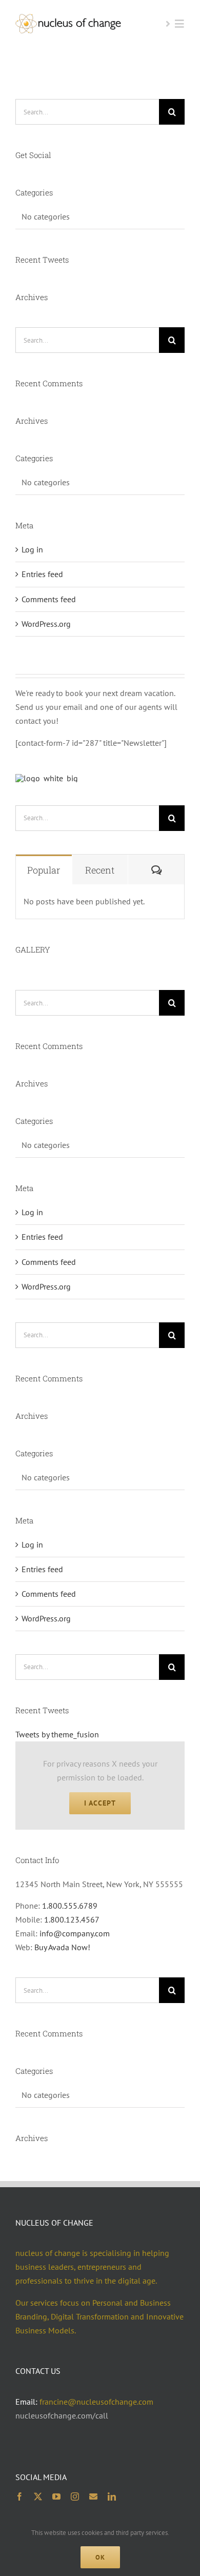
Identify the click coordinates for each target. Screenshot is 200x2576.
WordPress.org (46, 624)
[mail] (93, 2496)
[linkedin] (112, 2496)
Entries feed (42, 574)
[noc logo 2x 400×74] (68, 18)
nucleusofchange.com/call (62, 2415)
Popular (44, 870)
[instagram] (75, 2496)
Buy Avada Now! (62, 1947)
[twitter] (38, 2496)
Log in (32, 549)
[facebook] (19, 2496)
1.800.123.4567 (72, 1919)
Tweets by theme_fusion (57, 1734)
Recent (100, 870)
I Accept (100, 1803)
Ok (100, 2557)
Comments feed (49, 599)
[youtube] (56, 2496)
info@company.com (75, 1933)
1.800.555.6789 (70, 1906)
